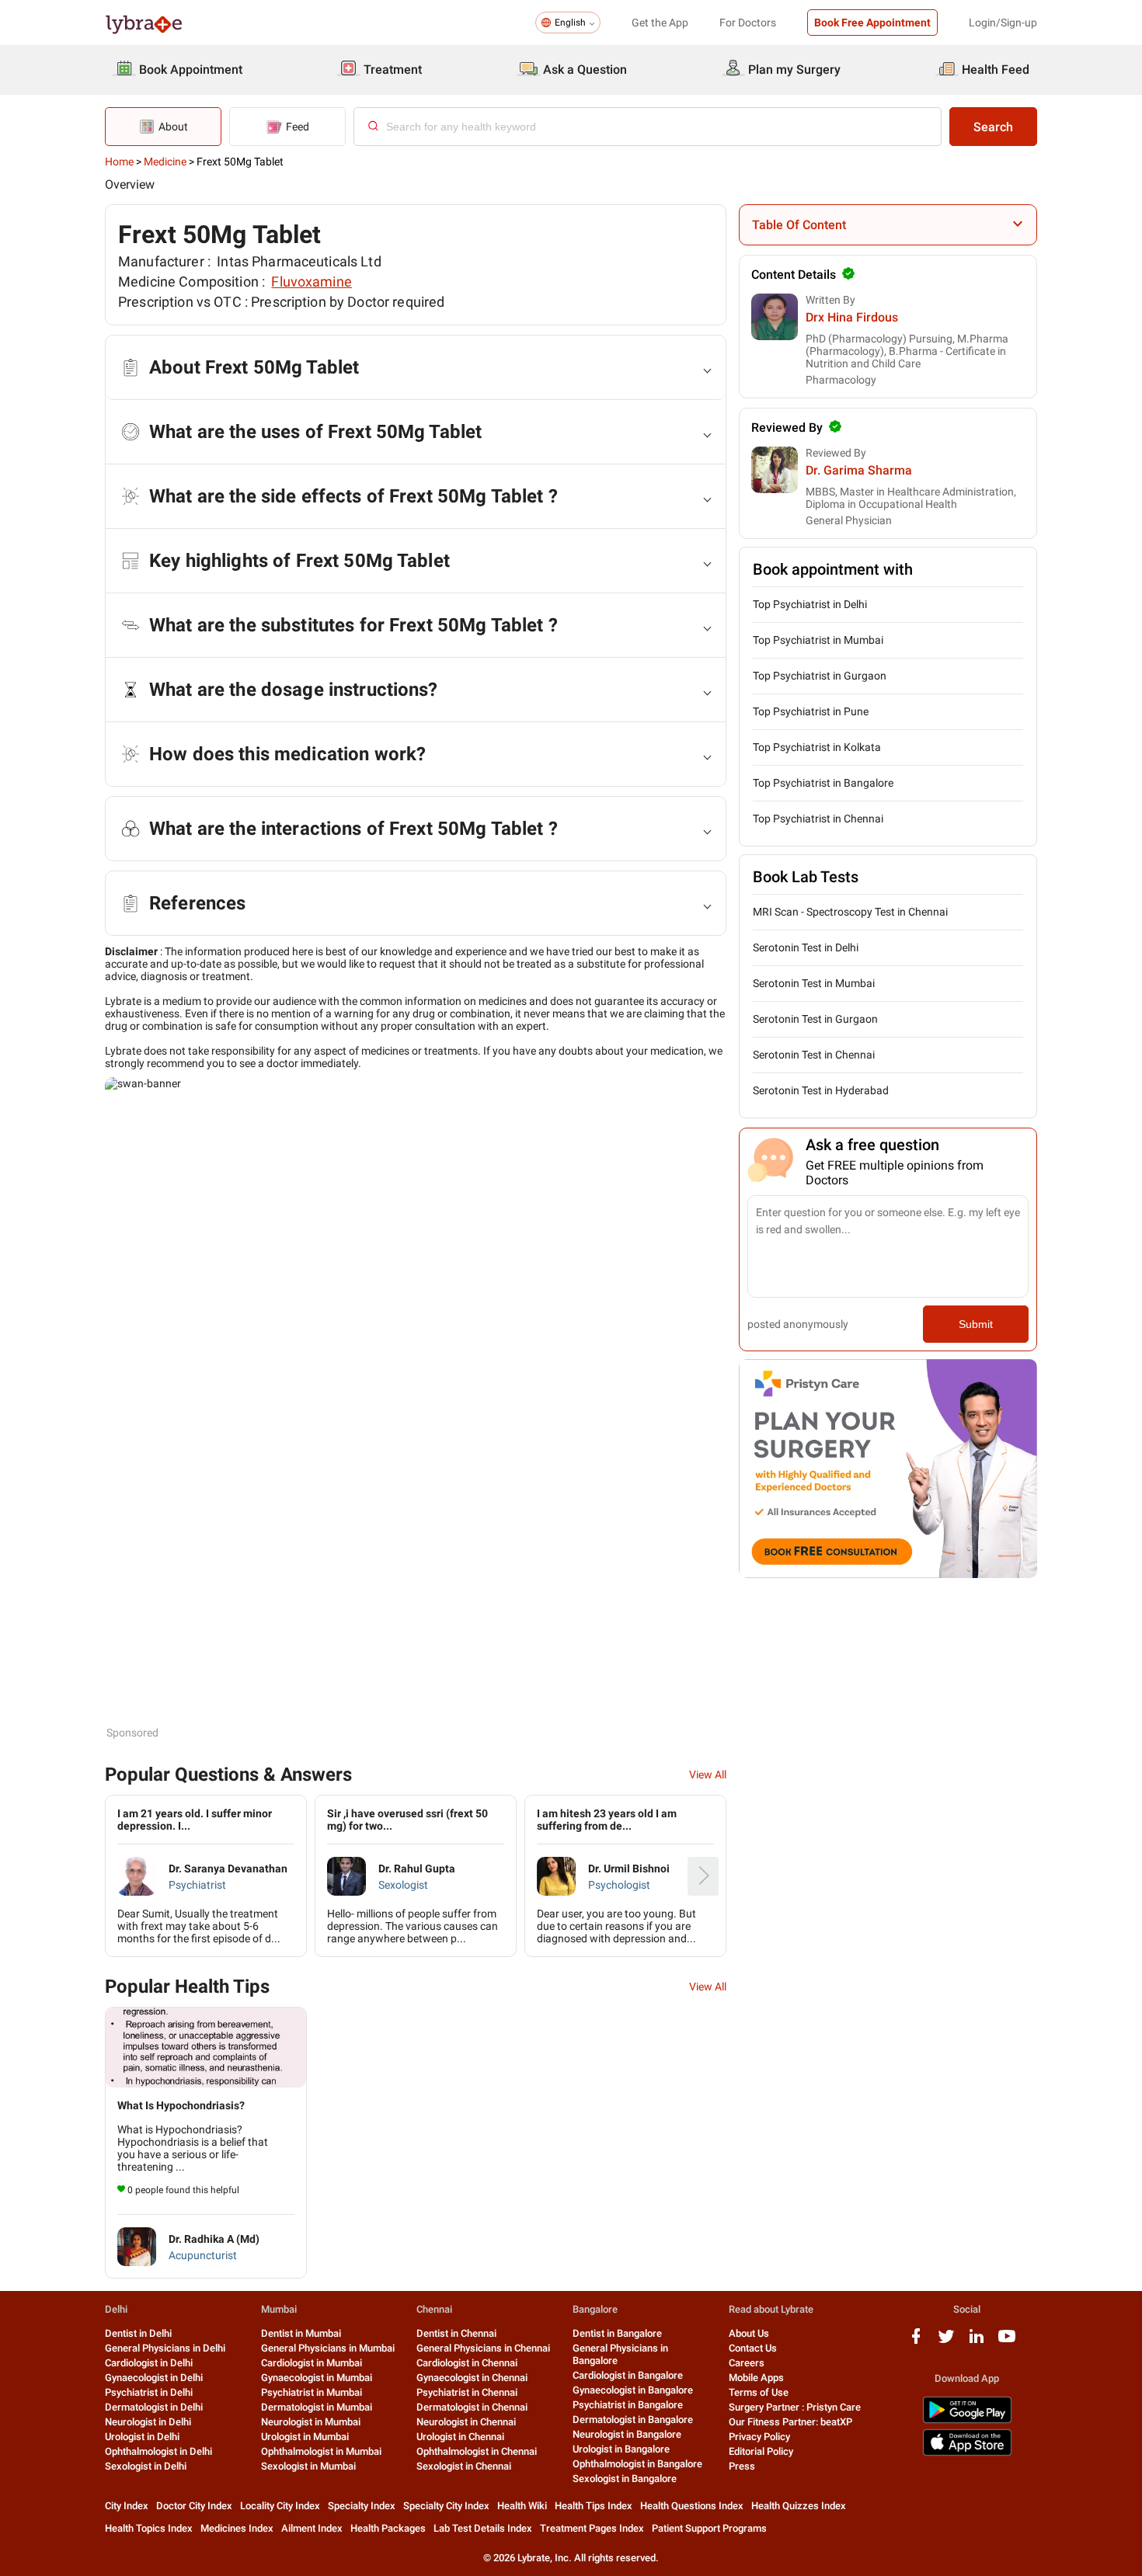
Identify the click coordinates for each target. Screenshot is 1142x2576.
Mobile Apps (756, 2378)
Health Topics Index (149, 2528)
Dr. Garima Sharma (859, 470)
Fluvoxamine (312, 282)
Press (742, 2466)
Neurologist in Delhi (148, 2422)
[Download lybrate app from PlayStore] (967, 2420)
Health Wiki (522, 2506)
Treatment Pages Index (592, 2528)
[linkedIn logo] (977, 2342)
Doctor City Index (194, 2506)
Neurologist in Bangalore (627, 2434)
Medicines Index (237, 2528)
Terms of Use (759, 2392)
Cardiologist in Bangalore (628, 2375)
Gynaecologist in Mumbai (317, 2378)
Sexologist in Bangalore (625, 2479)
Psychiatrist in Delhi (149, 2392)
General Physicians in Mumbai (328, 2348)
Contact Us (753, 2348)
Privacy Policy (759, 2437)
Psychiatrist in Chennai (467, 2392)
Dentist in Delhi (138, 2333)
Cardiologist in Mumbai (312, 2363)
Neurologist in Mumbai (311, 2422)
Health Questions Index (692, 2506)
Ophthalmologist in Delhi (158, 2451)
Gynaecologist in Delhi (154, 2378)
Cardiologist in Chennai (467, 2363)
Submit (976, 1324)
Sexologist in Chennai (464, 2466)
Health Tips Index (594, 2506)
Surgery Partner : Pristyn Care (795, 2407)
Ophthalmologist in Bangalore (637, 2464)
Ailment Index (312, 2528)
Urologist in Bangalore (621, 2449)
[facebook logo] (916, 2342)
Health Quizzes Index (799, 2506)
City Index (127, 2506)
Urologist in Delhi (142, 2437)
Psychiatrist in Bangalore (628, 2405)
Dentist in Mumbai (301, 2333)
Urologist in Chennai (460, 2437)
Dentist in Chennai (456, 2333)
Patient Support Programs (709, 2528)
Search (993, 127)
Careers (747, 2363)
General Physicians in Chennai (483, 2348)
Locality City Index (280, 2506)
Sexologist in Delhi (146, 2466)
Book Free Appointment (872, 23)
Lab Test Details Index (483, 2528)
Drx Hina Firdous (852, 317)
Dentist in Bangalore (617, 2333)
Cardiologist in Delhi (149, 2363)
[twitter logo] (946, 2342)
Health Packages (388, 2528)
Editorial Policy (761, 2451)
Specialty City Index (446, 2506)
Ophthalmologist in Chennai (477, 2451)
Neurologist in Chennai (466, 2422)
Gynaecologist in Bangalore (633, 2390)
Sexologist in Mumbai (308, 2466)
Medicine (165, 162)
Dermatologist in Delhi (154, 2407)
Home (119, 162)
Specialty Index (362, 2506)
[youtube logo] (1007, 2342)
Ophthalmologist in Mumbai (321, 2451)
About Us (749, 2333)
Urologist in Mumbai (305, 2437)
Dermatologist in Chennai (472, 2407)
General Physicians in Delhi (165, 2348)
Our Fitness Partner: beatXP (790, 2422)
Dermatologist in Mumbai (317, 2407)
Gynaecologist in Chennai (472, 2378)
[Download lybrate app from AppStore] (967, 2453)
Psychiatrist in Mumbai (312, 2392)
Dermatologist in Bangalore (633, 2420)
